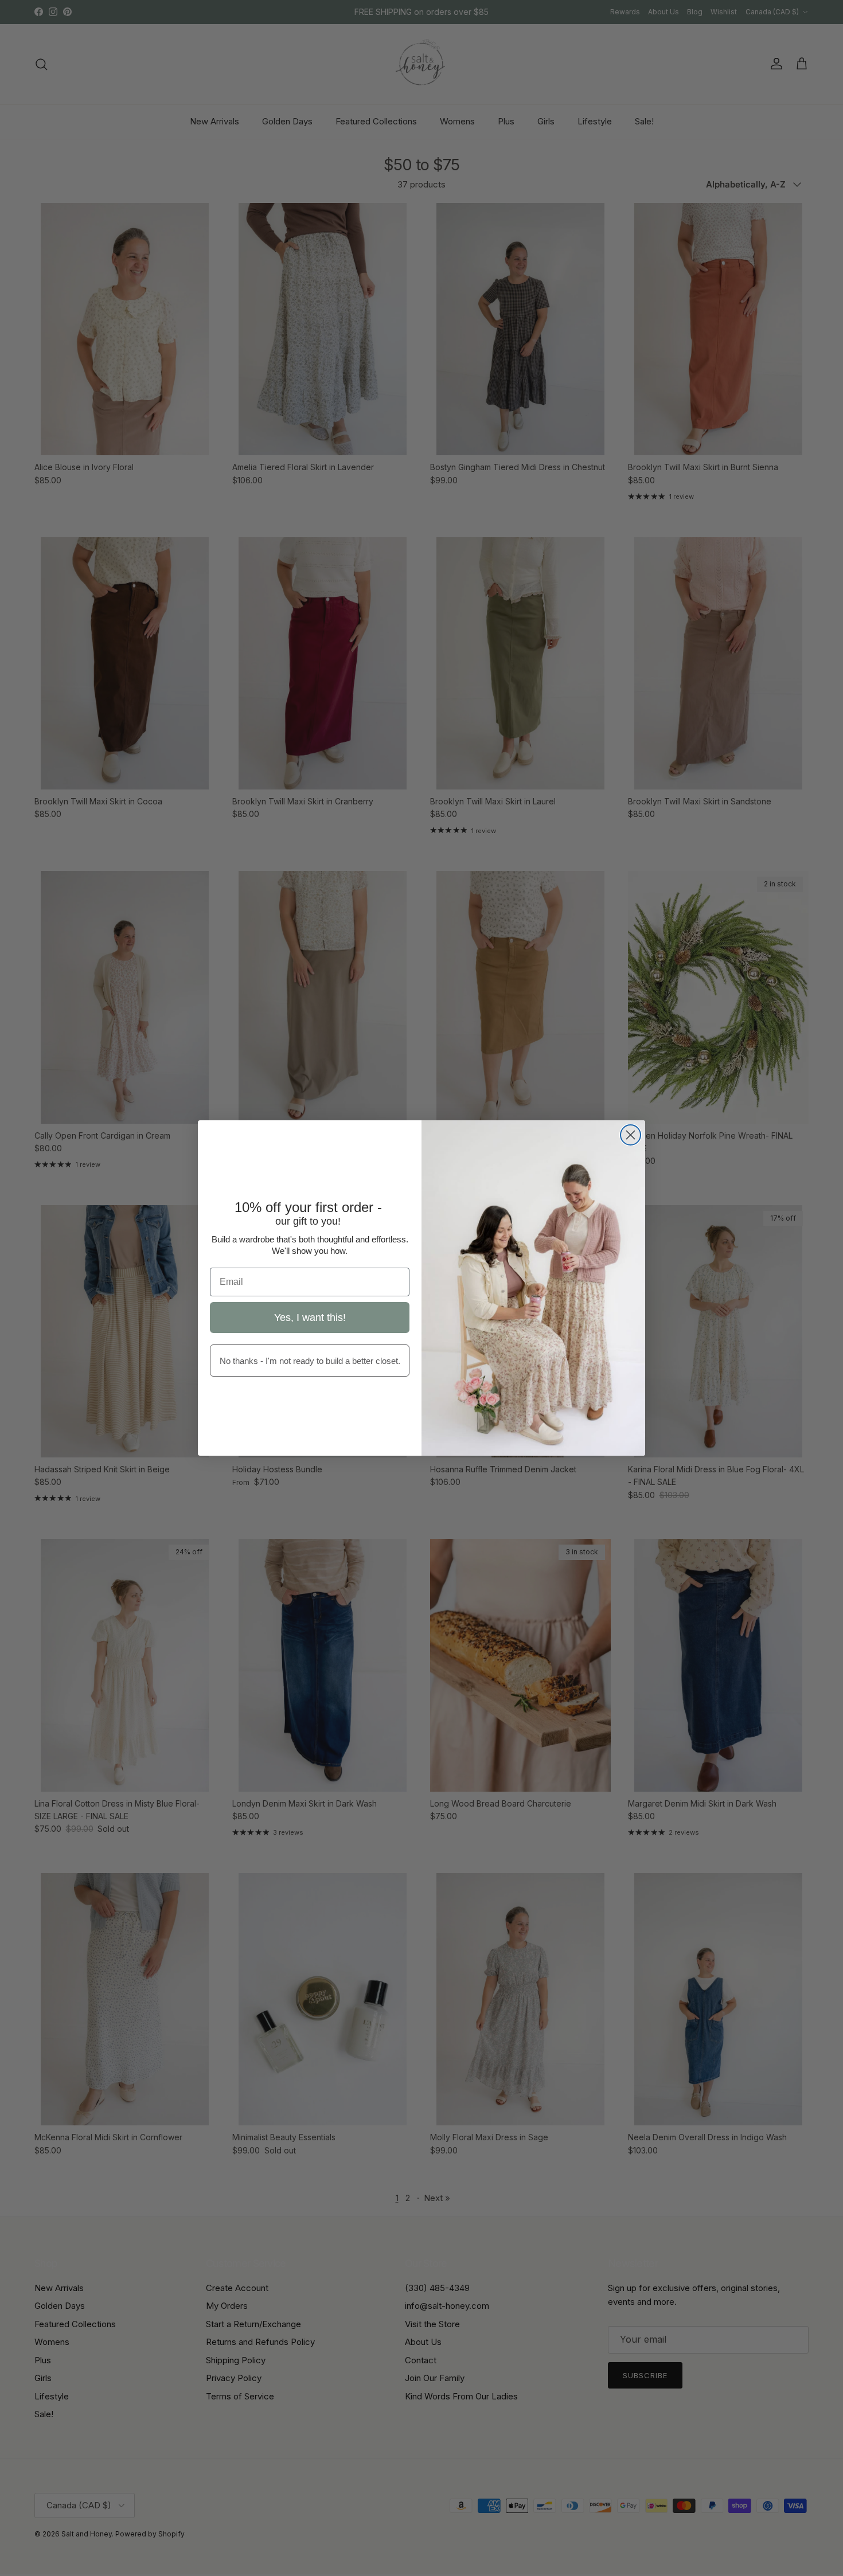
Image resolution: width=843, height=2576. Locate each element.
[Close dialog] (631, 1135)
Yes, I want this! (310, 1318)
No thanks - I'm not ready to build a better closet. (310, 1361)
